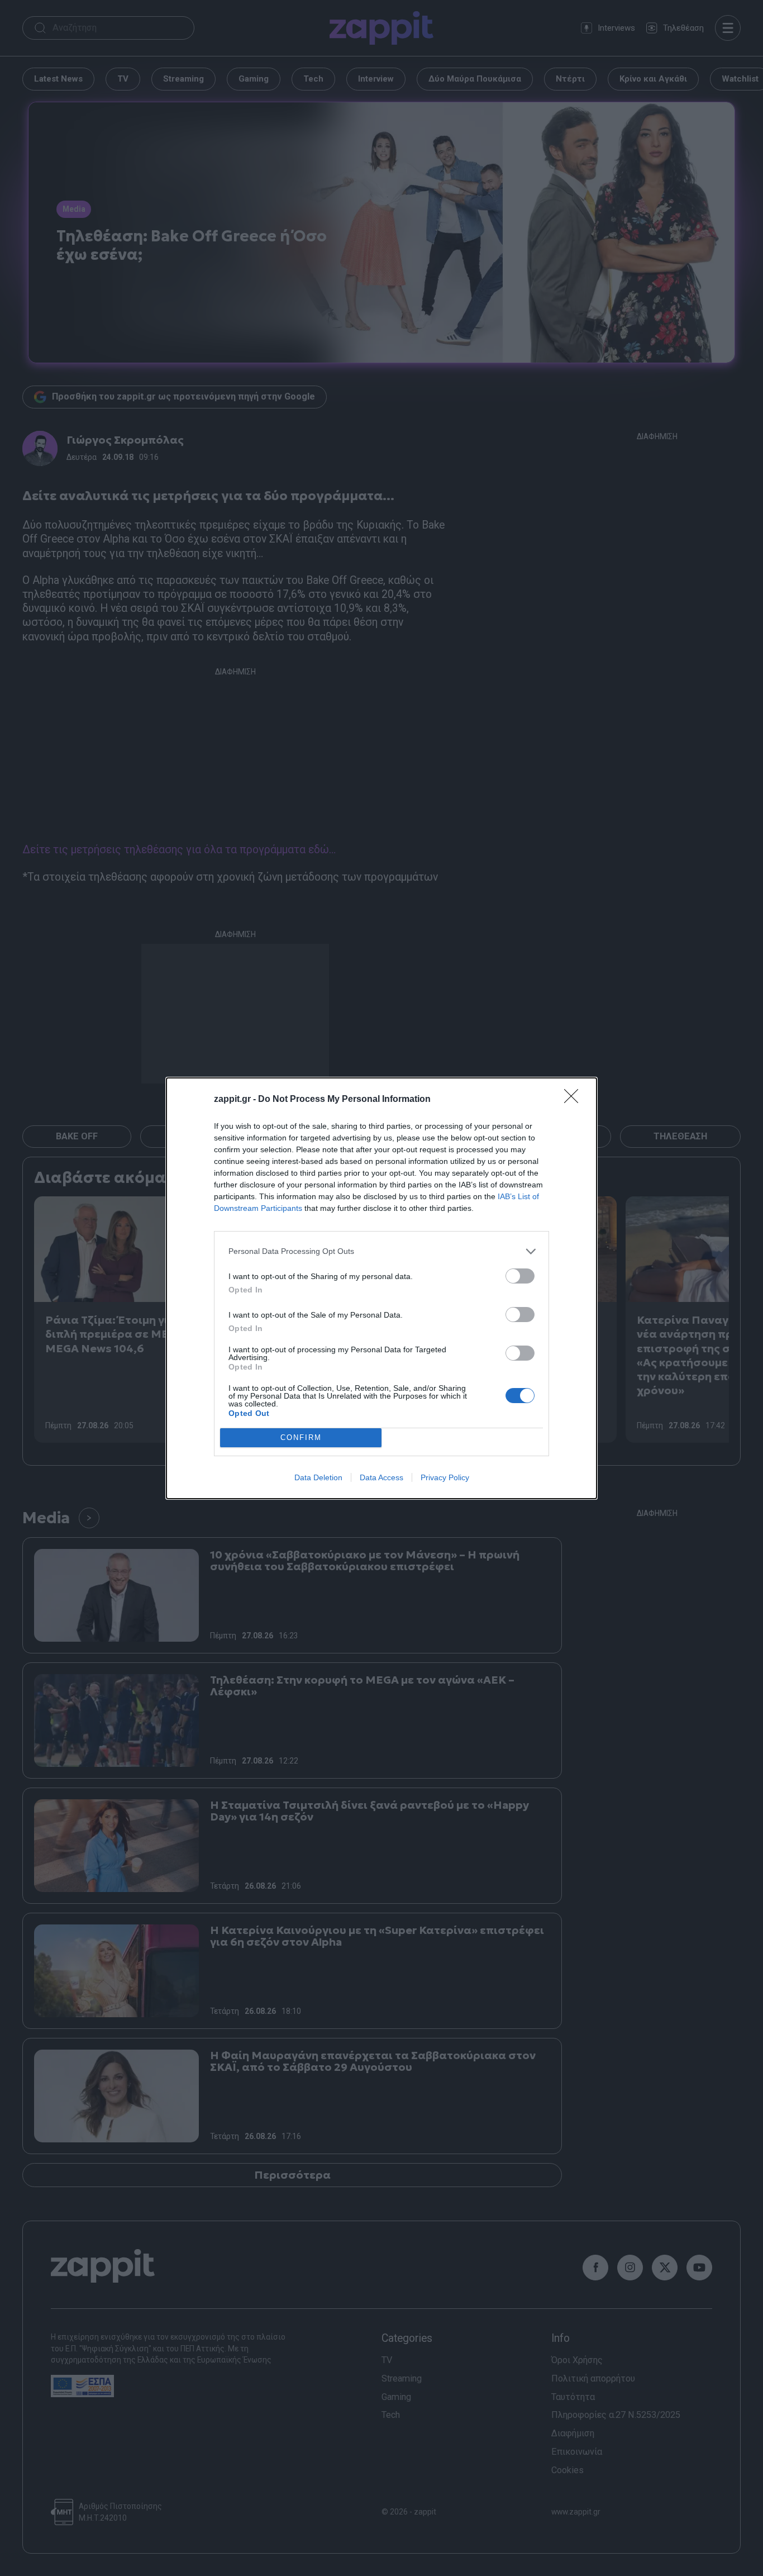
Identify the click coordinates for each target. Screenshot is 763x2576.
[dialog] (381, 1288)
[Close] (575, 1100)
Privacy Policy (445, 1477)
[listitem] (381, 1251)
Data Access (381, 1477)
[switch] (520, 1276)
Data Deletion (318, 1477)
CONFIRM (301, 1437)
